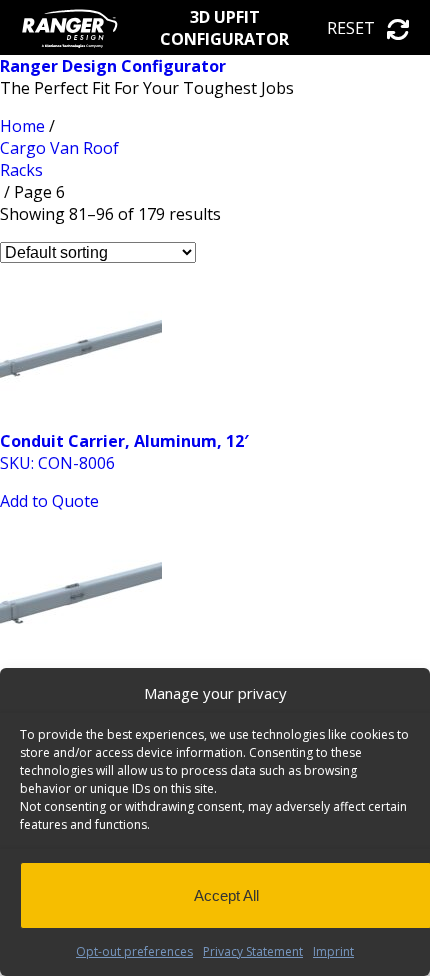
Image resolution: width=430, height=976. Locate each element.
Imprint (333, 951)
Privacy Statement (253, 951)
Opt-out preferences (134, 951)
